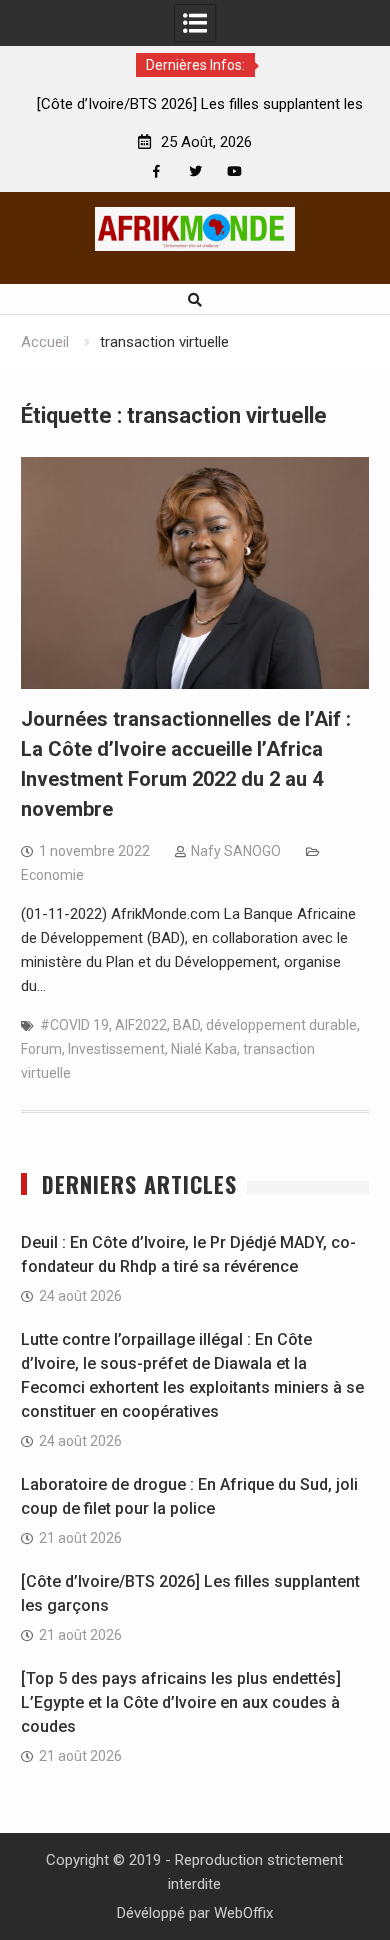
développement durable (281, 1025)
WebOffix (243, 1913)
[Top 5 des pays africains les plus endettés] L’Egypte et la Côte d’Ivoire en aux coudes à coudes (181, 1702)
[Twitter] (195, 171)
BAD (186, 1025)
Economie (52, 875)
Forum (41, 1049)
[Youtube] (234, 171)
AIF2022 (141, 1025)
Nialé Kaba (204, 1049)
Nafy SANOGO (236, 851)
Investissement (116, 1049)
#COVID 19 (74, 1025)
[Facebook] (156, 171)
